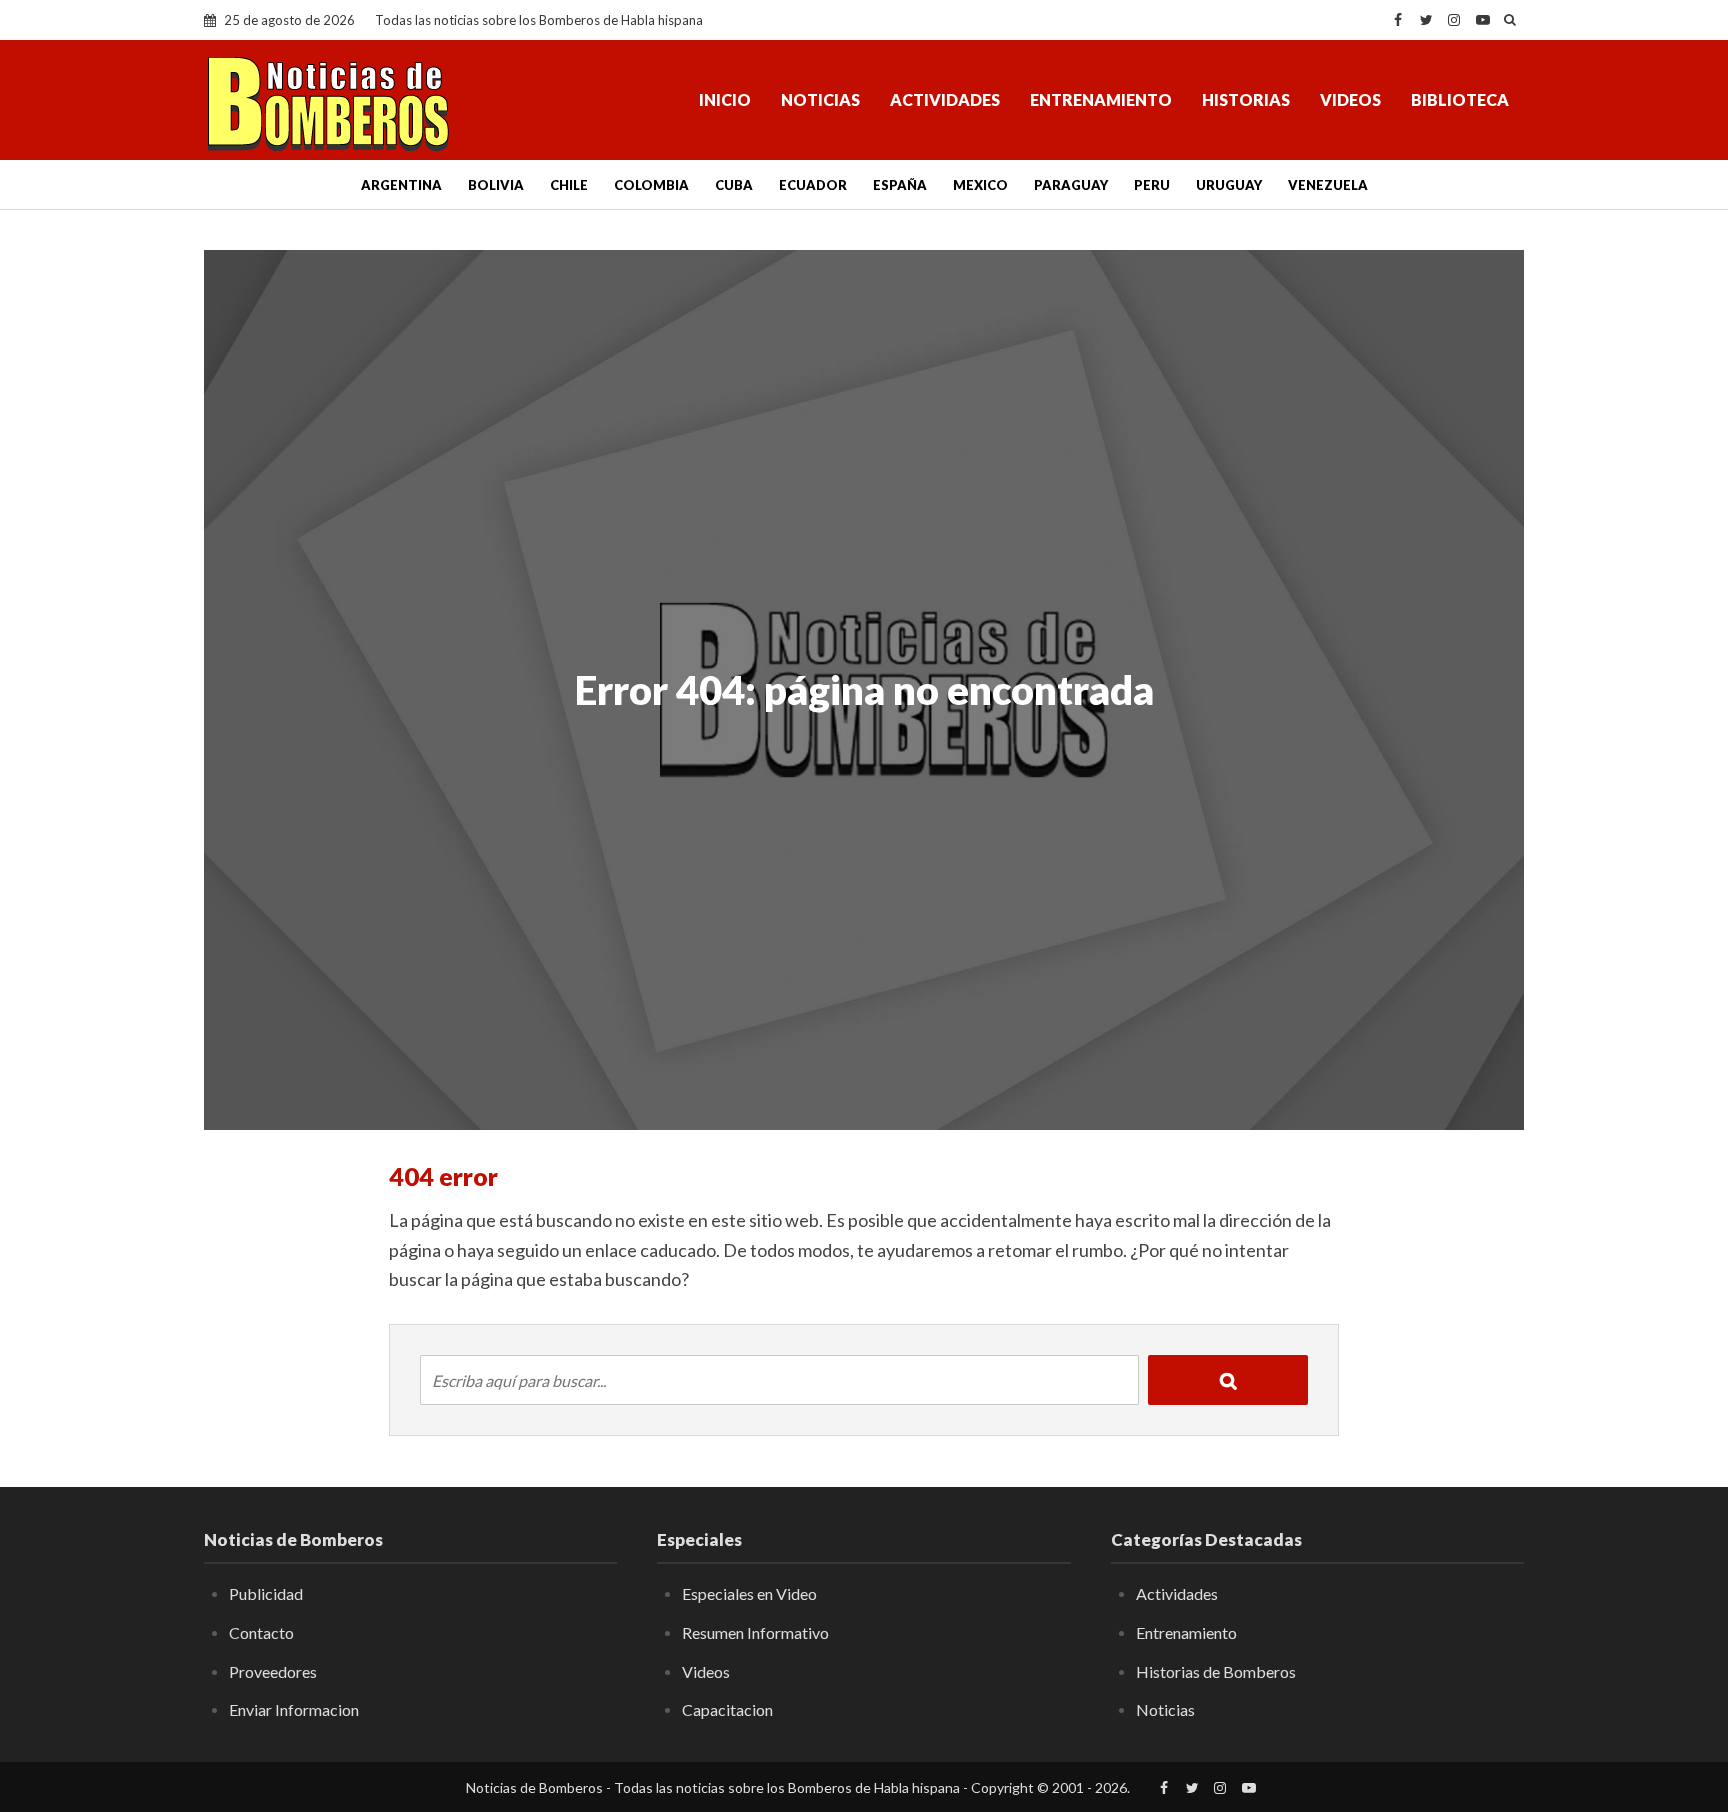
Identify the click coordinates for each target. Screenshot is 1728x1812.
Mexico (980, 185)
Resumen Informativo (755, 1632)
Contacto (261, 1632)
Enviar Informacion (294, 1709)
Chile (569, 185)
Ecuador (813, 185)
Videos (1350, 99)
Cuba (734, 185)
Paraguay (1071, 185)
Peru (1152, 185)
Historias (1246, 99)
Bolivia (496, 185)
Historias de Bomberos (1216, 1671)
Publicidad (266, 1593)
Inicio (725, 99)
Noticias (820, 99)
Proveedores (273, 1671)
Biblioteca (1460, 99)
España (900, 185)
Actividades (945, 99)
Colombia (651, 185)
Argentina (401, 185)
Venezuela (1328, 185)
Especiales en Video (749, 1593)
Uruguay (1229, 185)
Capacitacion (727, 1709)
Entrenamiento (1101, 99)
